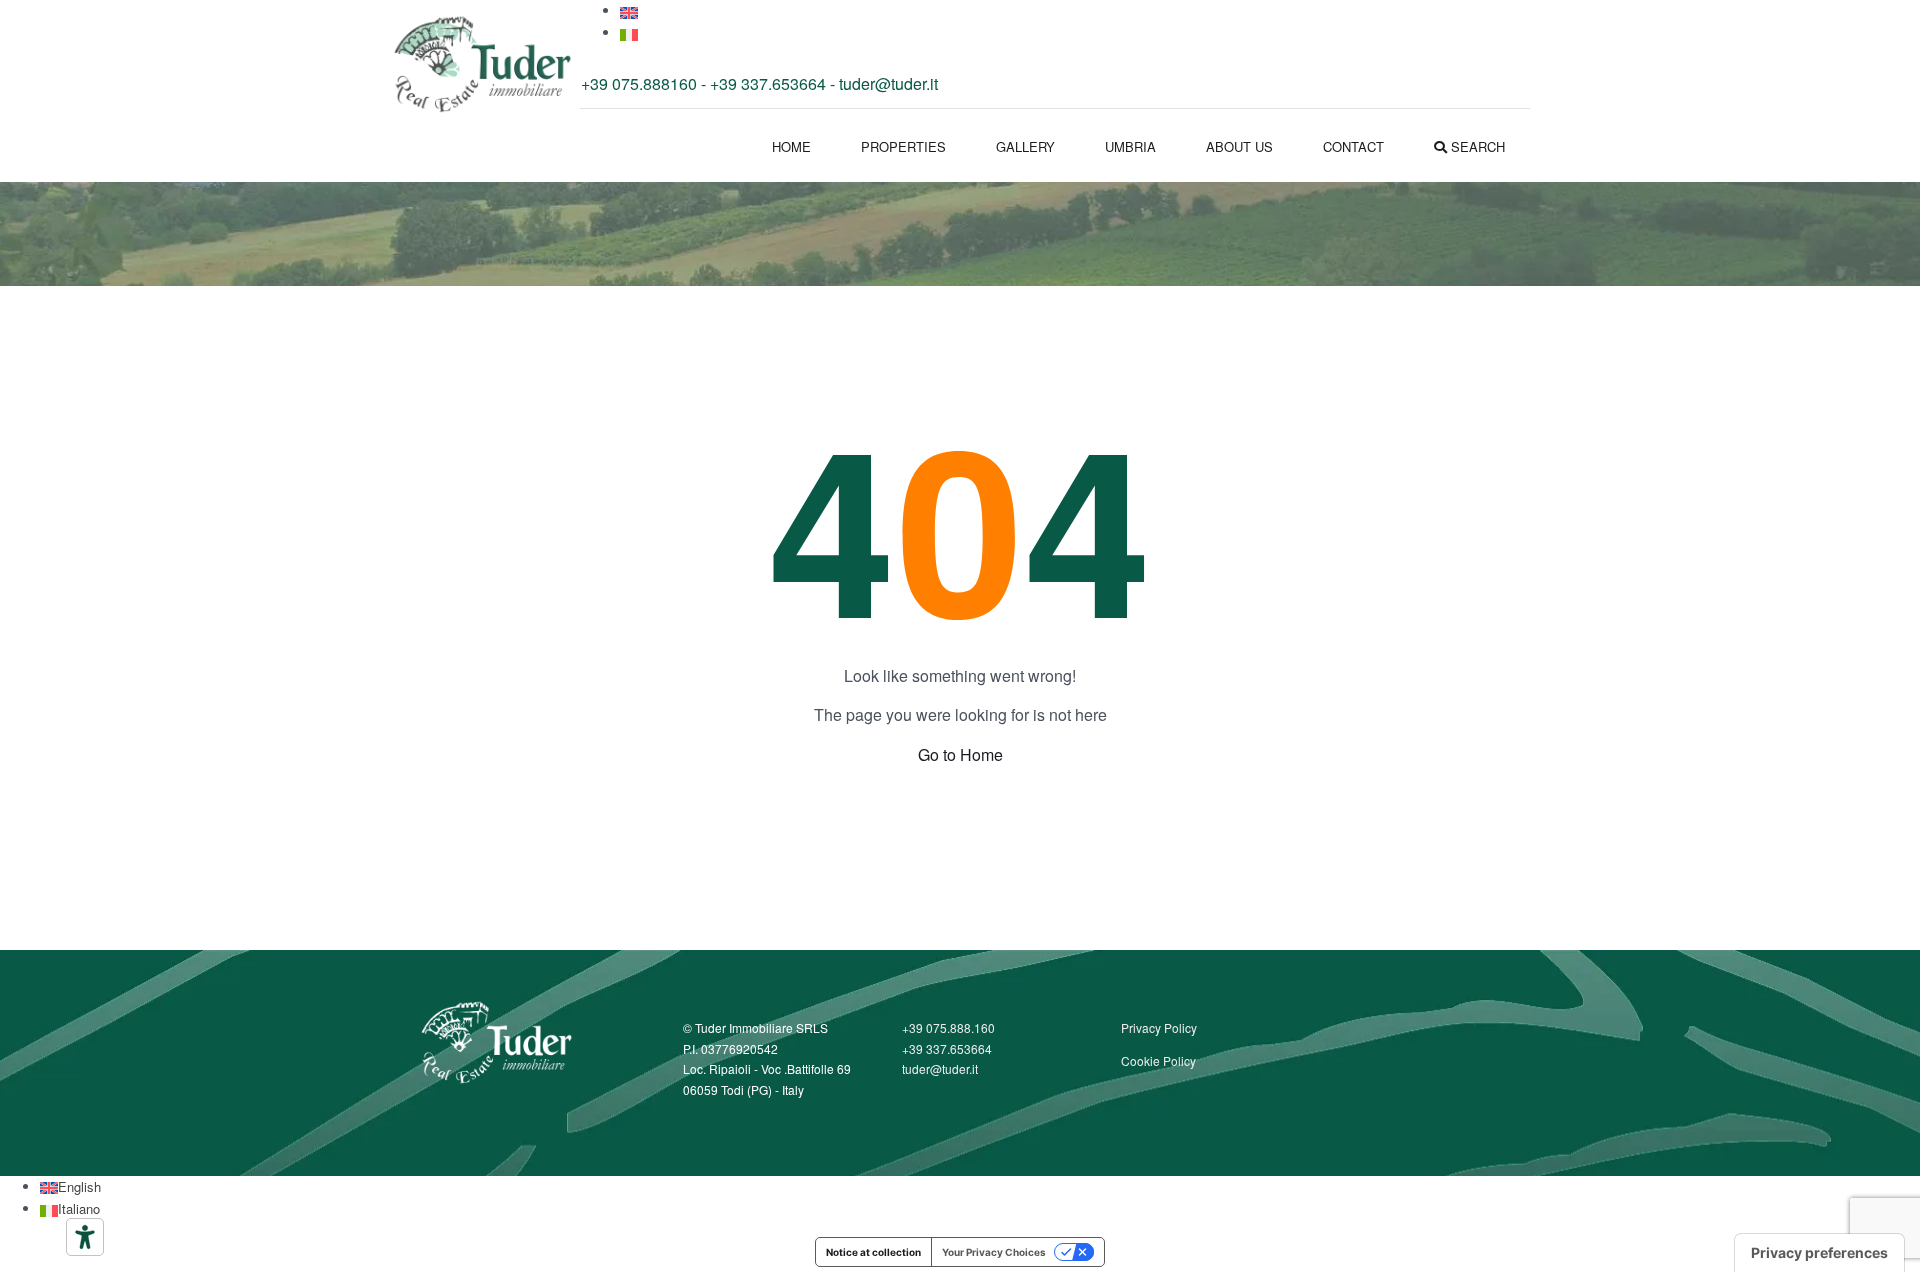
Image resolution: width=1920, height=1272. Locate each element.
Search (1476, 146)
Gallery (1025, 146)
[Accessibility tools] (85, 1237)
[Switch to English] (629, 10)
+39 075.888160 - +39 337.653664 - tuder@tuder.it (759, 83)
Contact (1353, 146)
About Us (1239, 146)
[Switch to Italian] (629, 32)
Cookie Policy (1158, 1060)
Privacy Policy (1159, 1027)
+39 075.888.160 (948, 1027)
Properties (903, 146)
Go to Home (960, 754)
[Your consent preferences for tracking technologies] (1819, 1253)
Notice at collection (873, 1252)
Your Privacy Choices (994, 1252)
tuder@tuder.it (940, 1068)
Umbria (1130, 146)
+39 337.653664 (947, 1048)
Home (791, 146)
